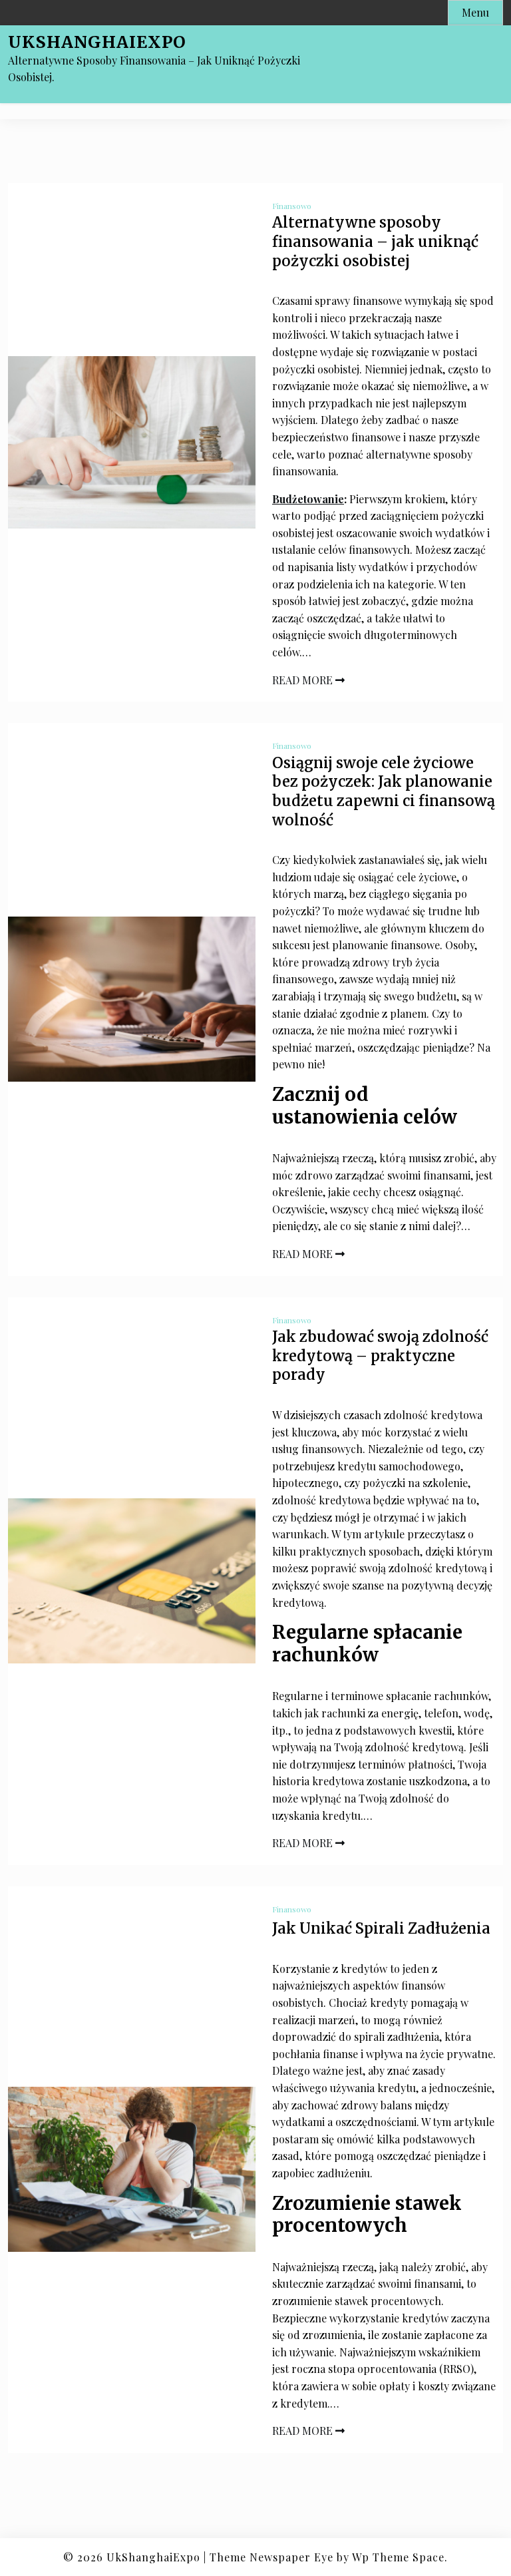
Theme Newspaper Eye (271, 2557)
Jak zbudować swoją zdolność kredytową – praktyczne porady (380, 1356)
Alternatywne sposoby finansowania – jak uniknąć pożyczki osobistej (375, 241)
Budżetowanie (308, 499)
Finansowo (292, 206)
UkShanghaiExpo (97, 42)
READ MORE (304, 680)
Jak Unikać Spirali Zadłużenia (381, 1928)
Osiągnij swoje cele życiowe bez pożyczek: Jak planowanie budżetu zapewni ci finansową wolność (384, 791)
